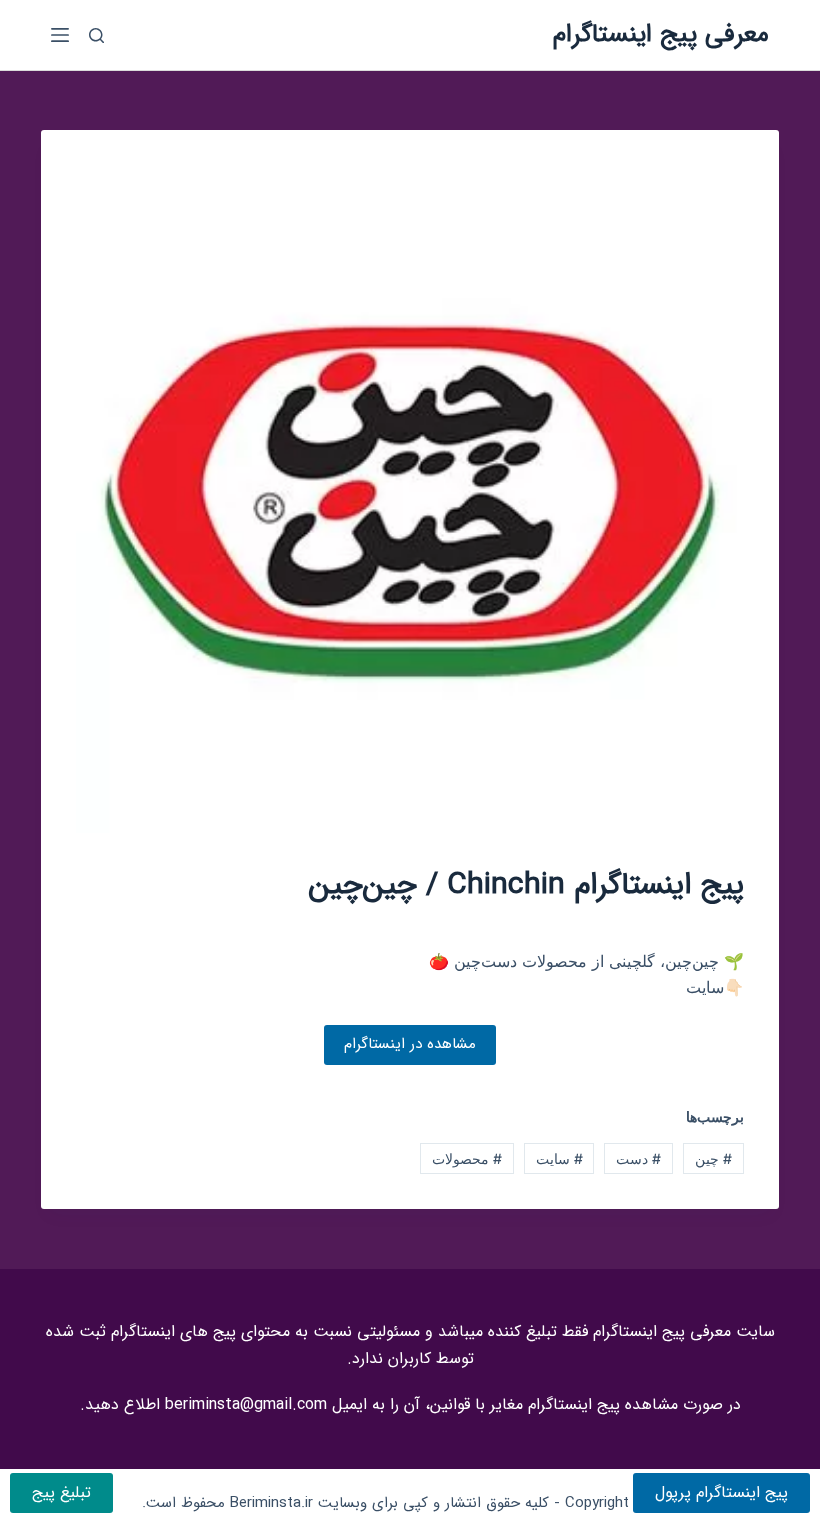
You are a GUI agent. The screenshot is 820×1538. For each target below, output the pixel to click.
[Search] (96, 35)
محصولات (467, 1158)
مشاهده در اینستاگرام (410, 1044)
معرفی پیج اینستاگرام (661, 34)
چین (713, 1158)
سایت (559, 1158)
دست (638, 1158)
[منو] (60, 35)
